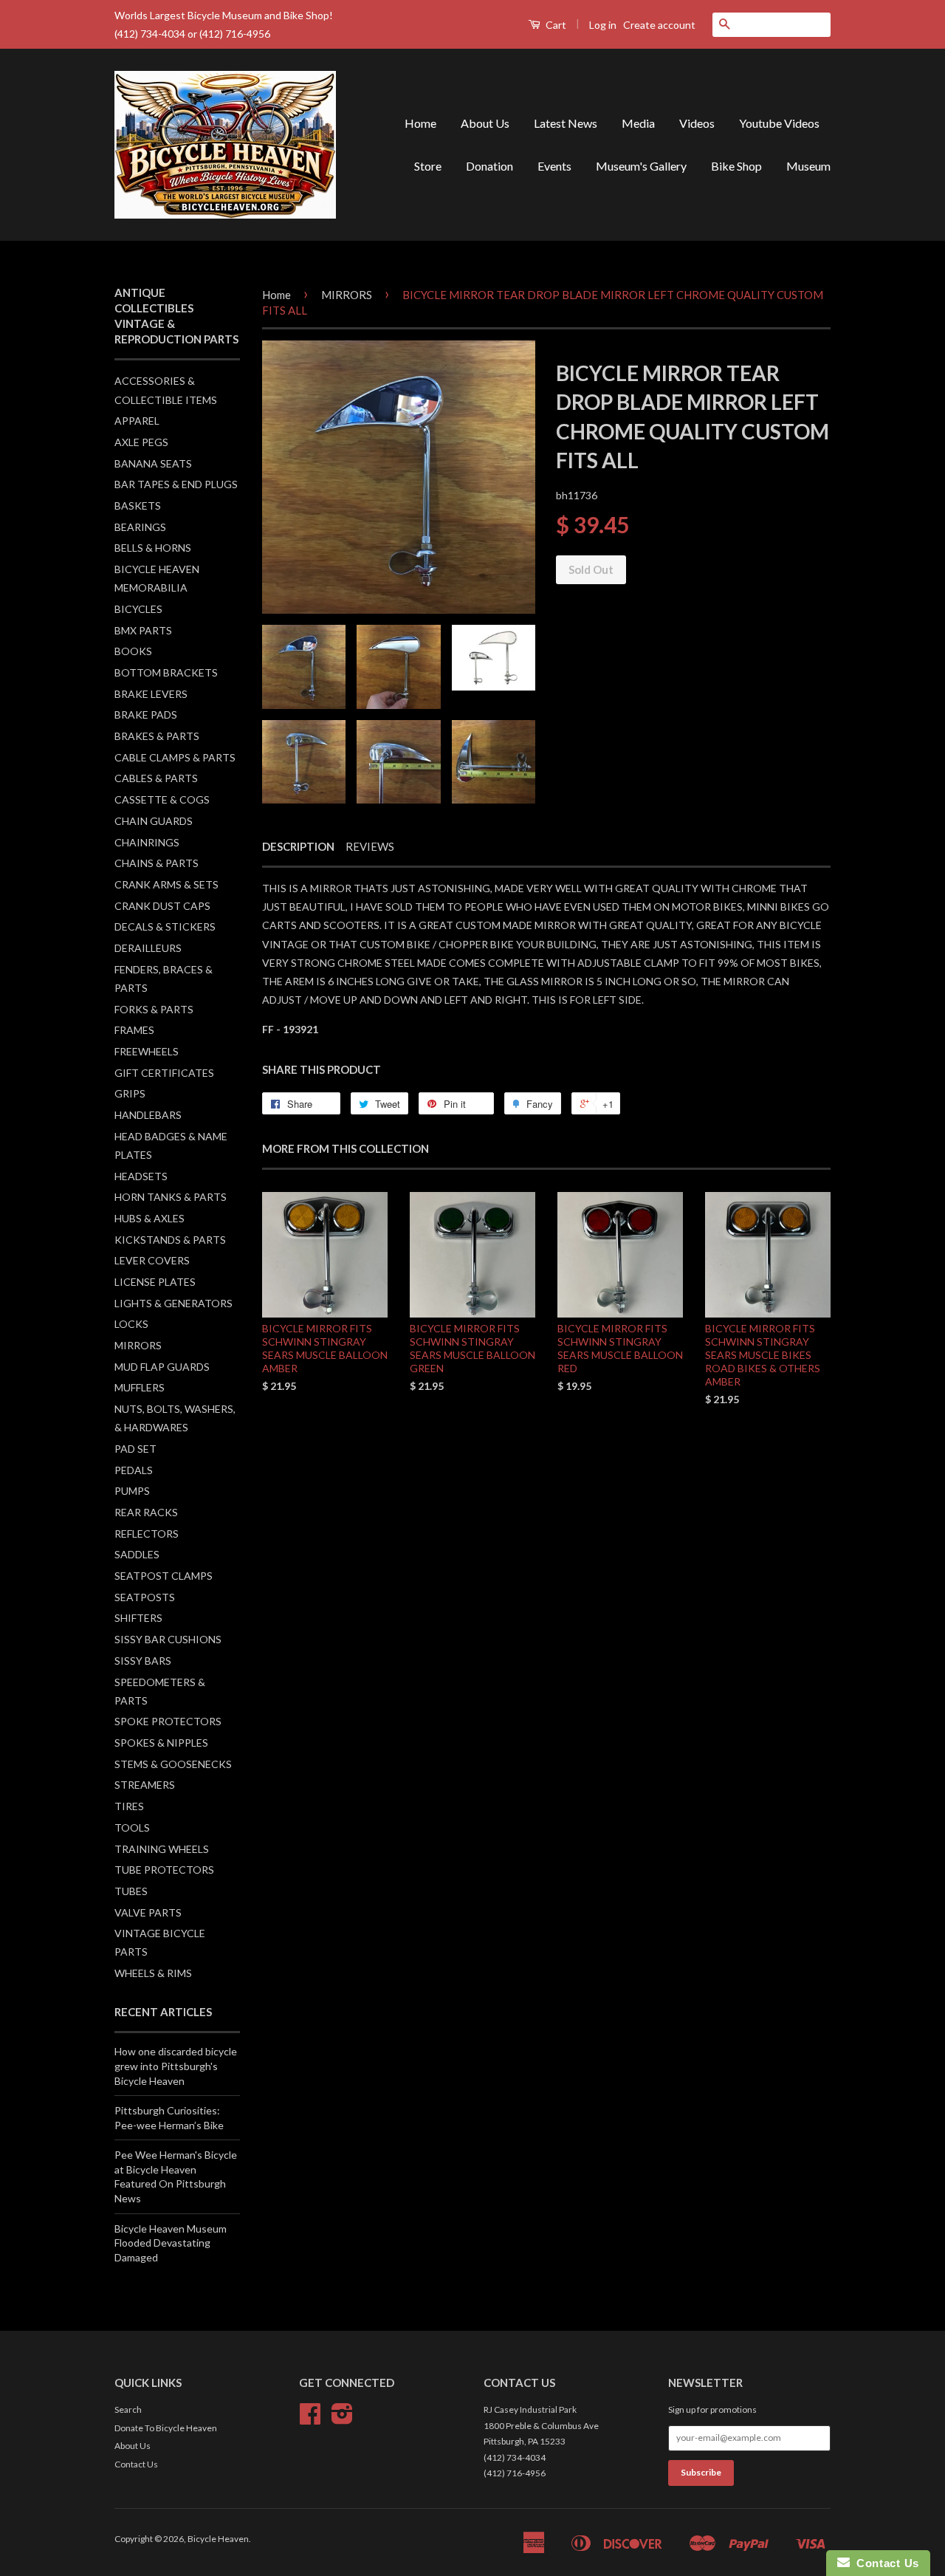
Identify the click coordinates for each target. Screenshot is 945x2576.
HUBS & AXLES (150, 1218)
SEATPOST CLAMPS (164, 1576)
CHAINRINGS (147, 842)
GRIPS (130, 1093)
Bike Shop (736, 166)
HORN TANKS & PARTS (171, 1197)
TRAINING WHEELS (162, 1849)
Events (554, 166)
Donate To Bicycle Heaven (166, 2428)
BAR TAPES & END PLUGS (176, 484)
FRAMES (134, 1030)
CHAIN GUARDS (154, 821)
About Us (485, 123)
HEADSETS (141, 1176)
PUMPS (132, 1491)
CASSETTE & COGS (162, 799)
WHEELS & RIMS (153, 1973)
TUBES (131, 1891)
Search (128, 2409)
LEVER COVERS (152, 1260)
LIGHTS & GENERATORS (173, 1303)
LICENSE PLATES (155, 1282)
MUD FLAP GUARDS (162, 1367)
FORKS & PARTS (154, 1009)
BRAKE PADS (146, 715)
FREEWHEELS (147, 1051)
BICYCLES (138, 609)
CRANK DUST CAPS (162, 906)
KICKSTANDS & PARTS (170, 1240)
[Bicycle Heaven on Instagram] (342, 2419)
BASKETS (138, 506)
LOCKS (131, 1324)
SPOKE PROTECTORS (168, 1721)
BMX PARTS (143, 630)
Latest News (566, 123)
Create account (659, 25)
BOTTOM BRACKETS (166, 672)
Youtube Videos (779, 123)
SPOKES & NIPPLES (161, 1743)
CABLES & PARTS (156, 778)
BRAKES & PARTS (157, 736)
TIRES (129, 1806)
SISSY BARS (143, 1661)
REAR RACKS (146, 1512)
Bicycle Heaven (218, 2539)
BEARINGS (140, 527)
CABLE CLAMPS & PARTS (175, 757)
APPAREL (137, 421)
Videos (697, 123)
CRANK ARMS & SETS (166, 884)
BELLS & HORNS (153, 548)
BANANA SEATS (153, 463)
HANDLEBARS (148, 1115)
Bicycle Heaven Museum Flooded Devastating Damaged (171, 2243)
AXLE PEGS (141, 442)
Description (298, 846)
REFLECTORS (147, 1534)
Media (638, 123)
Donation (489, 166)
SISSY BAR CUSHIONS (168, 1639)
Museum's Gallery (641, 166)
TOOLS (132, 1827)
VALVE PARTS (148, 1912)
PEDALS (134, 1470)
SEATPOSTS (145, 1597)
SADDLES (137, 1554)
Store (428, 166)
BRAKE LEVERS (151, 694)
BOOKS (133, 651)
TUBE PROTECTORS (164, 1870)
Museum (808, 166)
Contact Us (136, 2464)
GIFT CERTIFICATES (164, 1073)
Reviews (370, 846)
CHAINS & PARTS (157, 863)
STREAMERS (145, 1785)
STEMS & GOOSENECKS (173, 1764)
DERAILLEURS (148, 948)
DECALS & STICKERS (165, 926)
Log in (603, 25)
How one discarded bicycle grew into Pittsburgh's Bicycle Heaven (176, 2066)
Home (420, 123)
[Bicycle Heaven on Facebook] (310, 2419)
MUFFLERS (140, 1387)
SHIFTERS (138, 1618)
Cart (555, 25)
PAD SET (135, 1449)
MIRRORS (138, 1345)
